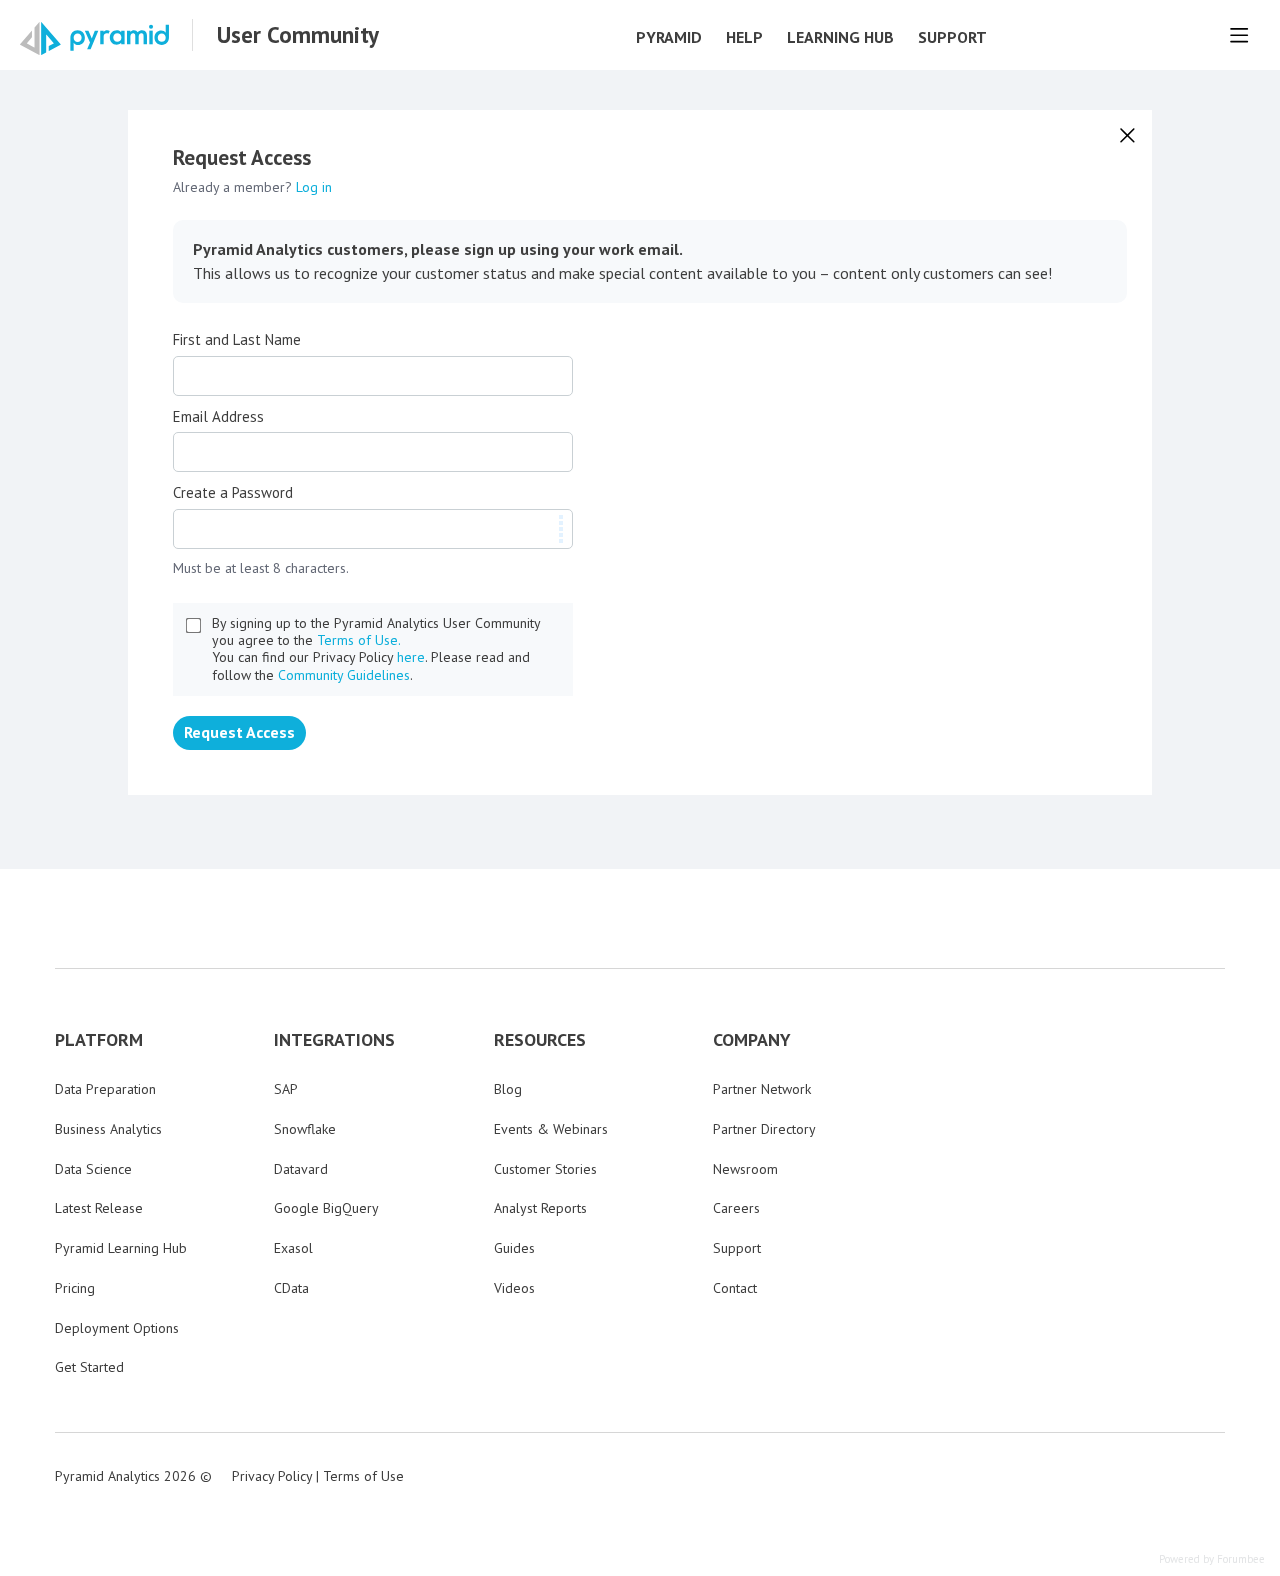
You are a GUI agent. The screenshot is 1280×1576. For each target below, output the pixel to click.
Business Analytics (108, 1129)
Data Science (93, 1169)
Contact (735, 1288)
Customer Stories (545, 1169)
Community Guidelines (344, 675)
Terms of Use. (359, 640)
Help (744, 37)
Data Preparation (105, 1089)
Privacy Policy (272, 1476)
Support (952, 37)
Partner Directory (764, 1129)
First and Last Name (237, 340)
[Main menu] (1239, 35)
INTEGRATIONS (334, 1040)
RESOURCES (540, 1040)
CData (291, 1288)
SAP (286, 1089)
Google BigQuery (326, 1208)
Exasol (293, 1248)
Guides (514, 1248)
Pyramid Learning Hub (121, 1248)
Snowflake (305, 1129)
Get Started (89, 1367)
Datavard (301, 1169)
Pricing (75, 1288)
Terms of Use (363, 1476)
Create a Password (233, 493)
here (411, 657)
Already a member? (252, 187)
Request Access (239, 732)
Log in (314, 187)
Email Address (218, 417)
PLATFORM (99, 1040)
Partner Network (762, 1089)
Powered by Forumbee (1212, 1559)
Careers (736, 1208)
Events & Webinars (551, 1129)
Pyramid (669, 37)
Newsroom (745, 1169)
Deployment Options (117, 1328)
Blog (508, 1089)
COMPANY (752, 1040)
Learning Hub (840, 37)
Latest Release (99, 1208)
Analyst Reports (540, 1208)
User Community (298, 35)
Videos (514, 1288)
